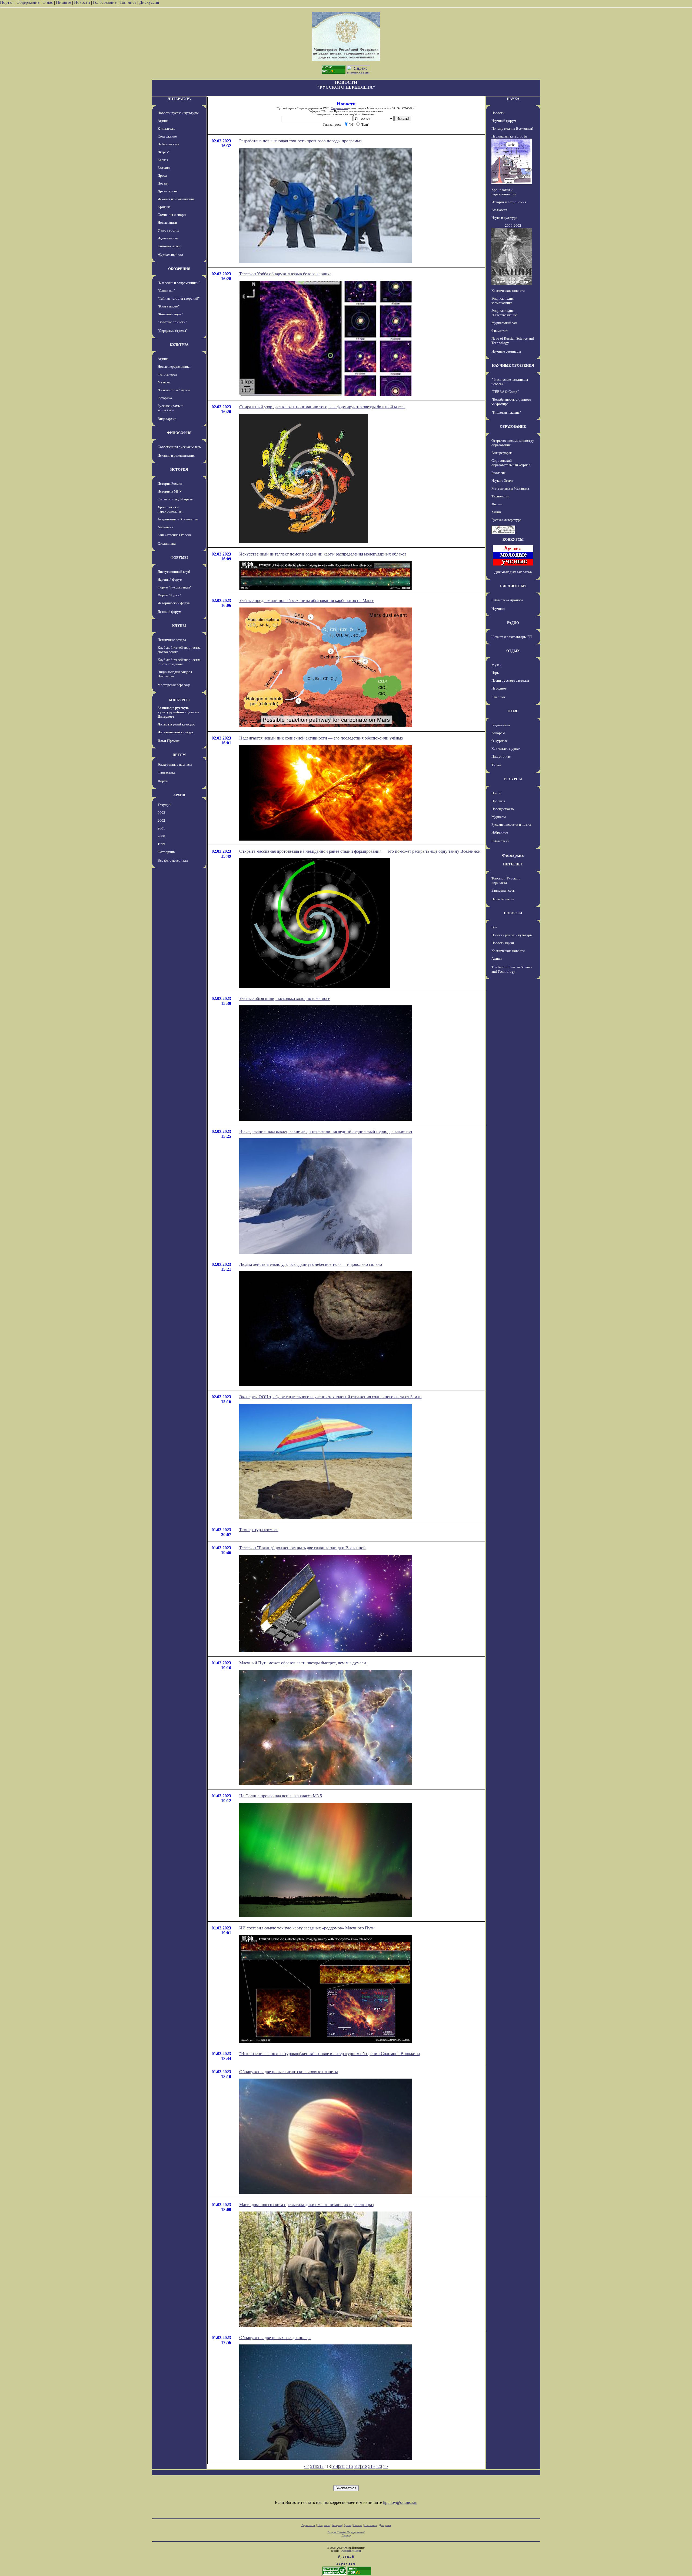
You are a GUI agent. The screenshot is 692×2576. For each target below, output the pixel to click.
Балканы (164, 168)
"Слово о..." (166, 291)
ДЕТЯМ (179, 755)
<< (307, 2466)
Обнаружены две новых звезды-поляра (275, 2338)
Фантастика (167, 772)
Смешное (499, 697)
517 (357, 2466)
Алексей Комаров (351, 2551)
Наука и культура (504, 218)
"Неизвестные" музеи (174, 390)
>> (385, 2466)
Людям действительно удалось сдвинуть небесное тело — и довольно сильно (311, 1264)
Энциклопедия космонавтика (503, 301)
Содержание (28, 2)
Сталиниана (167, 543)
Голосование (105, 2)
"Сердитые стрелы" (172, 331)
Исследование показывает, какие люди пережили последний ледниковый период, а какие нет (326, 1131)
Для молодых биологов (513, 572)
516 (350, 2466)
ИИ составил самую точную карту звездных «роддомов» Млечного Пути (307, 1928)
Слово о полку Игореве (175, 499)
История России (170, 484)
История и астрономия (509, 202)
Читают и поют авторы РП (512, 637)
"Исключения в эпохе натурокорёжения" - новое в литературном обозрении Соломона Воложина (330, 2054)
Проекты (498, 801)
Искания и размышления (176, 199)
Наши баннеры (503, 899)
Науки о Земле (502, 481)
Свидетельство (339, 108)
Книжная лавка (169, 246)
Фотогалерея (167, 374)
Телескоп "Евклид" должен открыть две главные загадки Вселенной (302, 1548)
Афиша (163, 121)
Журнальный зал (170, 255)
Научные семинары (506, 351)
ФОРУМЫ (179, 558)
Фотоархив (166, 852)
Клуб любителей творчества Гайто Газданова (179, 662)
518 (364, 2466)
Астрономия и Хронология (178, 519)
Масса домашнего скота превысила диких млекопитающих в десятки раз (306, 2205)
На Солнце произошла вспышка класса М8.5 (281, 1796)
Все (494, 927)
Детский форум (169, 612)
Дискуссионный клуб (174, 572)
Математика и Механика (510, 488)
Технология (500, 496)
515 (342, 2466)
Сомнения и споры (172, 215)
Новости (82, 2)
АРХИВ (179, 795)
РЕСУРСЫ (513, 779)
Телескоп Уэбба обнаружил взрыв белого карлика (285, 274)
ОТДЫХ (513, 651)
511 (313, 2466)
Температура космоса (259, 1530)
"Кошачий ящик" (170, 314)
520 (379, 2466)
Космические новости (508, 291)
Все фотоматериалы (173, 860)
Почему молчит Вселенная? (513, 128)
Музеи (496, 665)
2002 (161, 820)
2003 (161, 813)
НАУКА (513, 99)
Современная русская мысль (179, 447)
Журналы (499, 817)
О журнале (500, 741)
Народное (499, 688)
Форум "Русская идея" (174, 587)
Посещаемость (503, 809)
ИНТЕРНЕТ (513, 864)
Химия (496, 512)
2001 (161, 828)
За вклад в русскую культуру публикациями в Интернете (178, 712)
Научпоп (498, 609)
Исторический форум (174, 603)
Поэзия (163, 183)
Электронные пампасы (175, 765)
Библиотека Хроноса (507, 600)
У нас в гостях (168, 230)
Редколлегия (501, 725)
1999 (161, 844)
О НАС (513, 711)
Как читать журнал (506, 749)
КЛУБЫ (179, 626)
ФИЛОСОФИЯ (179, 433)
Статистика (371, 2525)
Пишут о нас (501, 756)
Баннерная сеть (503, 890)
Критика (164, 207)
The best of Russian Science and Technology (512, 969)
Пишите (64, 2)
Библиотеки (500, 841)
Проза (162, 175)
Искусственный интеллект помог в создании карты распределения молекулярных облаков (323, 554)
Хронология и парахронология (170, 509)
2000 (161, 836)
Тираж (496, 765)
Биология (498, 473)
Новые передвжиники (174, 367)
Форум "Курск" (169, 595)
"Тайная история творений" (179, 298)
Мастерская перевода (174, 685)
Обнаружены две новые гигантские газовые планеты (289, 2072)
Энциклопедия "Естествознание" (505, 313)
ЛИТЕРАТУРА (179, 99)
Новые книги (167, 223)
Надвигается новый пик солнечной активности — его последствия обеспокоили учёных (321, 738)
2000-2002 (513, 225)
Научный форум (170, 579)
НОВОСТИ (513, 913)
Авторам (498, 733)
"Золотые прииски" (172, 322)
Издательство (168, 238)
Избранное (500, 832)
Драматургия (168, 191)
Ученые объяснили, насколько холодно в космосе (285, 998)
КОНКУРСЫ (179, 700)
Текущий (164, 805)
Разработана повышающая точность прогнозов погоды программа (300, 141)
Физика (497, 504)
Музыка (164, 382)
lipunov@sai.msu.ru (400, 2502)
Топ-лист (128, 2)
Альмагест (165, 527)
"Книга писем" (169, 306)
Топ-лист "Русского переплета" (506, 880)
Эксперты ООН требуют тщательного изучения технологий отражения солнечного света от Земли (330, 1397)
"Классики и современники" (179, 283)
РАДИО (513, 623)
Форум (163, 781)
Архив (347, 2525)
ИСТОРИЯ (179, 469)
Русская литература (506, 520)
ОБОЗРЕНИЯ (179, 269)
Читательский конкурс (176, 732)
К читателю (167, 128)
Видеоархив (167, 419)
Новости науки (503, 943)
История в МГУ (170, 491)
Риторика (165, 398)
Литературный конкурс (176, 724)
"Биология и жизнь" (506, 412)
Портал (7, 2)
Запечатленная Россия (174, 535)
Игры (495, 673)
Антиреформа (502, 453)
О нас (48, 2)
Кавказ (163, 160)
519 (371, 2466)
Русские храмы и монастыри (170, 408)
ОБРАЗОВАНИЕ (513, 426)
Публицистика (169, 144)
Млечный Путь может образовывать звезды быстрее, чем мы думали (303, 1663)
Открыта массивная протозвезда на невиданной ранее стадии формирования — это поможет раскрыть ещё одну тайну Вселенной (360, 851)
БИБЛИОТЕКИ (513, 586)
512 (320, 2466)
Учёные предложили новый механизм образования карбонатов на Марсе (307, 600)
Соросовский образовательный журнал (511, 463)
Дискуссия (149, 2)
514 (335, 2466)
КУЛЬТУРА (179, 345)
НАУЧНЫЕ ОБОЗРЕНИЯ (513, 365)
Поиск (496, 793)
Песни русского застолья (510, 680)
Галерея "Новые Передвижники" (346, 2532)
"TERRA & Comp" (505, 392)
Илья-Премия (169, 741)
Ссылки (358, 2525)
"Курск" (164, 152)
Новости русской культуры (178, 113)
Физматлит (500, 331)
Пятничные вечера (172, 640)
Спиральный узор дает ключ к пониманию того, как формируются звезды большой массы (322, 407)
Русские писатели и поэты (511, 824)
